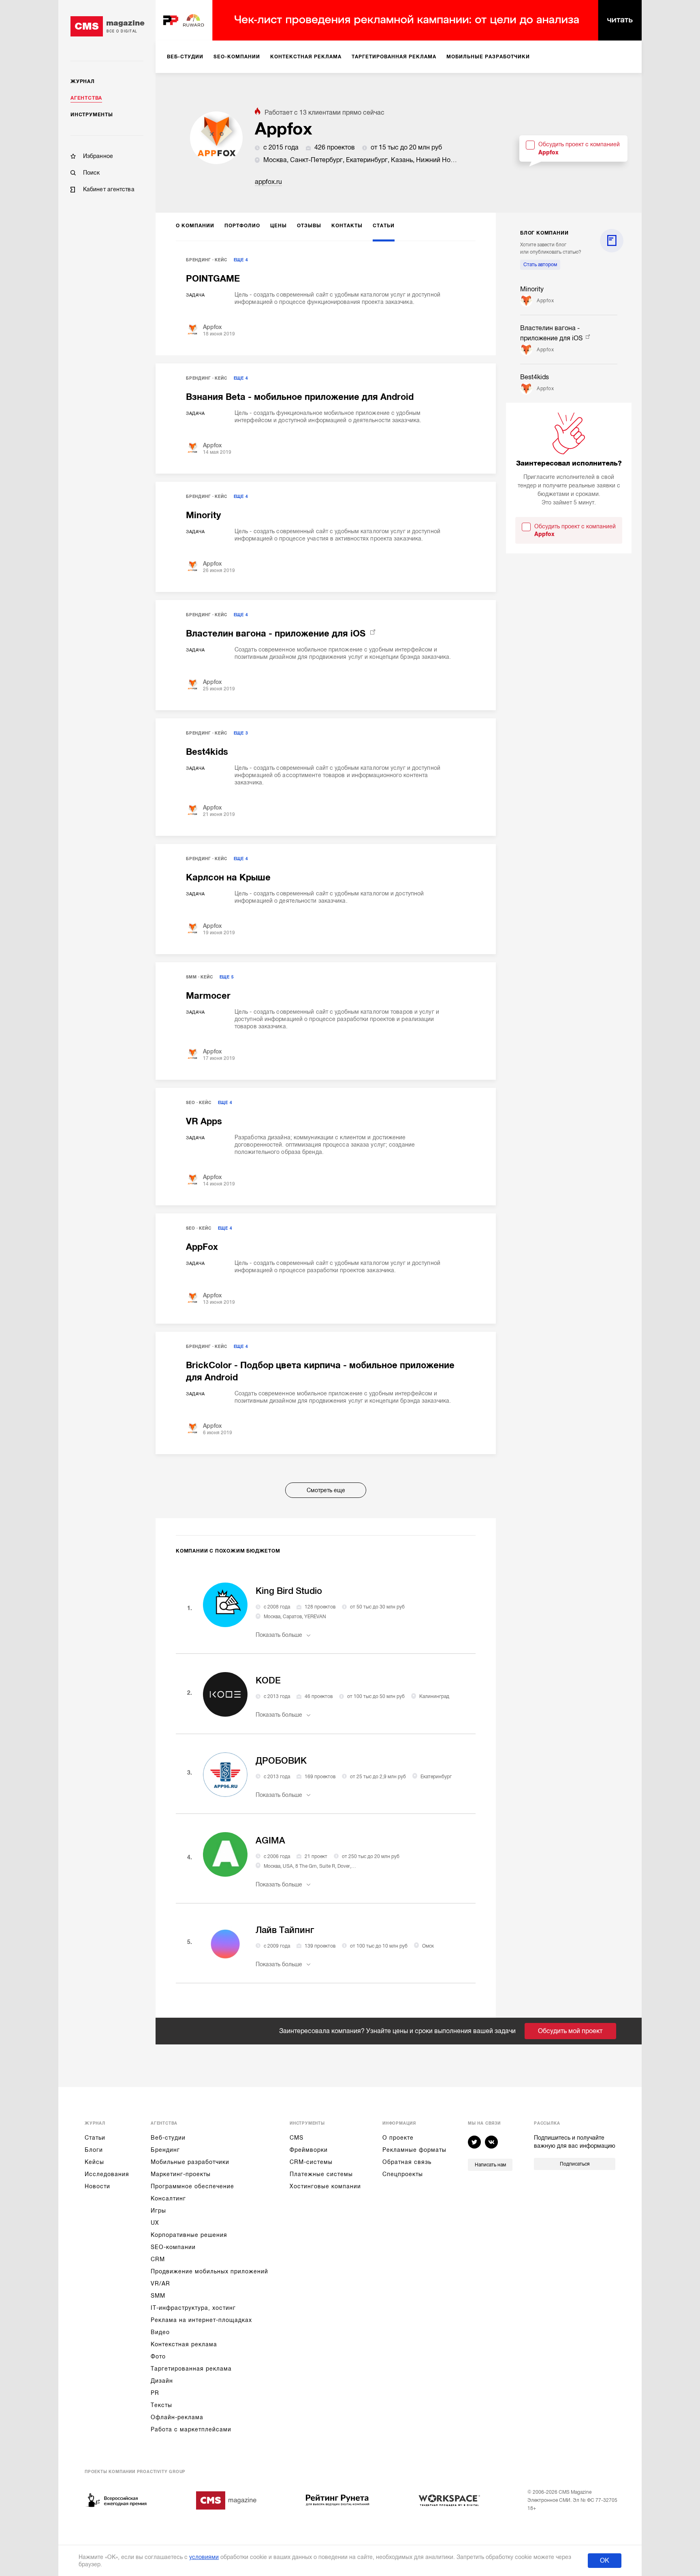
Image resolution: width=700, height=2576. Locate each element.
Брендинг (198, 260)
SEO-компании (173, 2247)
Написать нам (490, 2165)
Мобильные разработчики (190, 2162)
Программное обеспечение (192, 2186)
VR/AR (160, 2283)
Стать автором (540, 265)
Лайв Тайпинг (285, 1930)
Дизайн (162, 2381)
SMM (191, 977)
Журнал (83, 81)
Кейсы (94, 2162)
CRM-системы (311, 2162)
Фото (158, 2356)
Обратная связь (407, 2162)
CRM (158, 2259)
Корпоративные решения (189, 2235)
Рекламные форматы (414, 2150)
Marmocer (208, 996)
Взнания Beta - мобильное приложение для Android (300, 397)
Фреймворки (309, 2150)
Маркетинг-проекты (181, 2174)
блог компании (544, 233)
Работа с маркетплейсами (191, 2429)
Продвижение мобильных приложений (209, 2271)
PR (155, 2393)
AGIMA (270, 1840)
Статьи (95, 2138)
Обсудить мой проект (570, 2031)
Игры (158, 2211)
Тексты (161, 2405)
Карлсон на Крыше (228, 877)
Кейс (221, 260)
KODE (268, 1680)
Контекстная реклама (184, 2344)
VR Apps (204, 1121)
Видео (160, 2332)
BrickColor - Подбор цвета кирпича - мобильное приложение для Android (320, 1371)
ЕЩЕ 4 (241, 260)
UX (155, 2223)
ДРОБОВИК (281, 1761)
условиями (204, 2557)
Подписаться (575, 2164)
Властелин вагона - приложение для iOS (277, 633)
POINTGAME (213, 279)
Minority (203, 515)
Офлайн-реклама (177, 2417)
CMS (297, 2138)
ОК (605, 2561)
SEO (190, 1103)
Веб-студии (168, 2138)
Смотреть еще (326, 1490)
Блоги (94, 2150)
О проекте (398, 2138)
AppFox (202, 1247)
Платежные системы (321, 2174)
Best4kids (207, 752)
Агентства (86, 98)
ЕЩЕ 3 (241, 733)
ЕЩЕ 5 (227, 977)
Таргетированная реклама (191, 2369)
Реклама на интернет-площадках (201, 2320)
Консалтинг (168, 2198)
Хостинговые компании (325, 2186)
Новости (97, 2186)
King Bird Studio (289, 1591)
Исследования (107, 2174)
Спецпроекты (403, 2174)
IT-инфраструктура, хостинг (193, 2308)
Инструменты (92, 115)
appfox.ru (268, 182)
